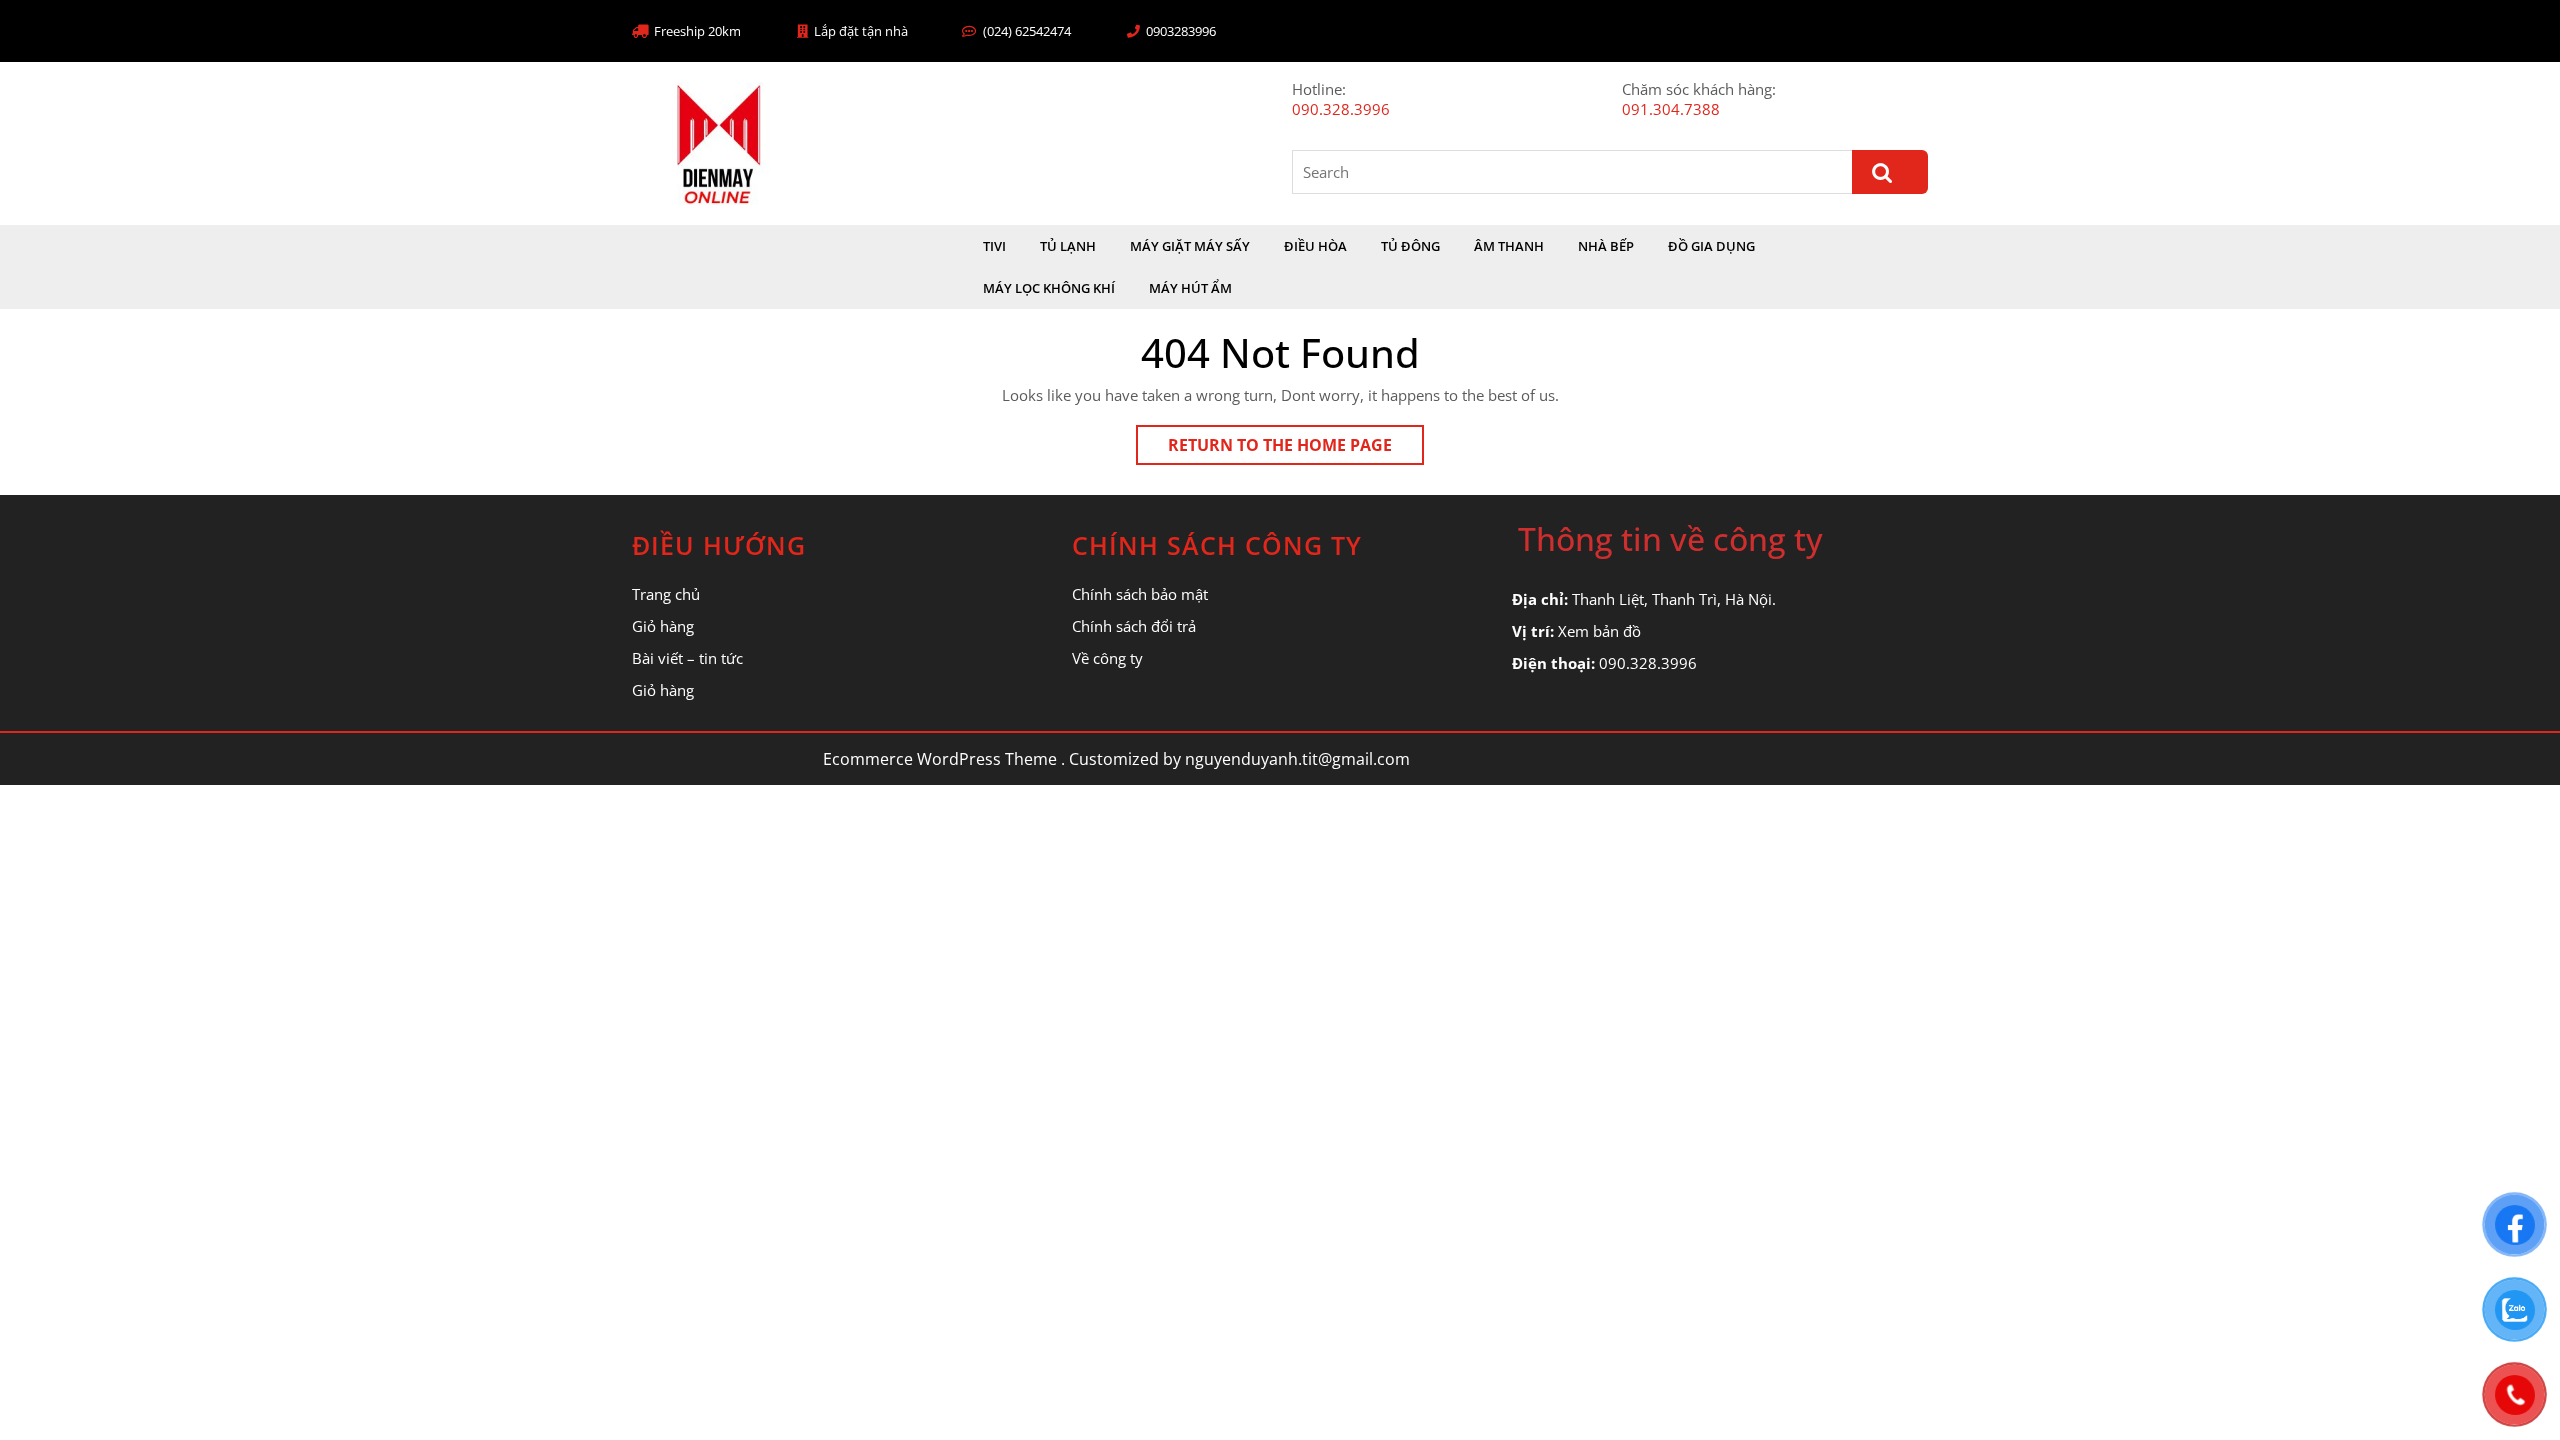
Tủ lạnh (1068, 246)
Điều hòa (1315, 246)
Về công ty (1107, 658)
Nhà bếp (1606, 246)
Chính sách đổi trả (1134, 626)
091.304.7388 (1671, 109)
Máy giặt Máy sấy (1190, 246)
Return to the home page (1296, 449)
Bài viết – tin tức (687, 658)
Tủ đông (1410, 246)
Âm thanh (1509, 246)
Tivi (994, 246)
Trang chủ (666, 594)
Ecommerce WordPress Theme (940, 759)
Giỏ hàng (663, 626)
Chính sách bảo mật (1140, 594)
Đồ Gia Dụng (1711, 246)
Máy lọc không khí (1049, 288)
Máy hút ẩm (1190, 288)
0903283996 (1181, 31)
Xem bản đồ (1599, 631)
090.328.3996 (1341, 109)
